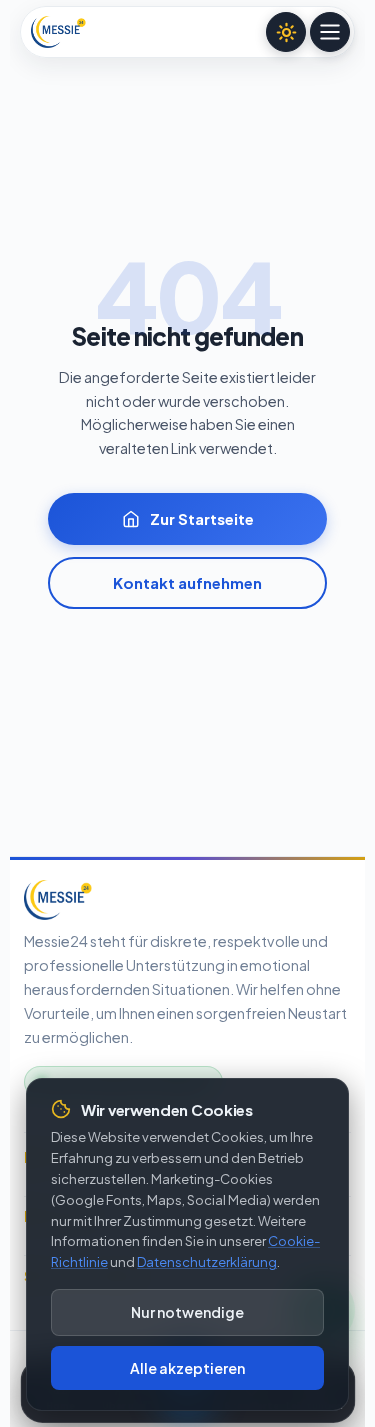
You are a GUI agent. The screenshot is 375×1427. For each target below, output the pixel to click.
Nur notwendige (187, 1312)
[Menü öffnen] (330, 32)
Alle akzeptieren (187, 1368)
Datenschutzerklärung (207, 1262)
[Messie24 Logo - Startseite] (58, 32)
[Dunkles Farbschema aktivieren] (286, 32)
